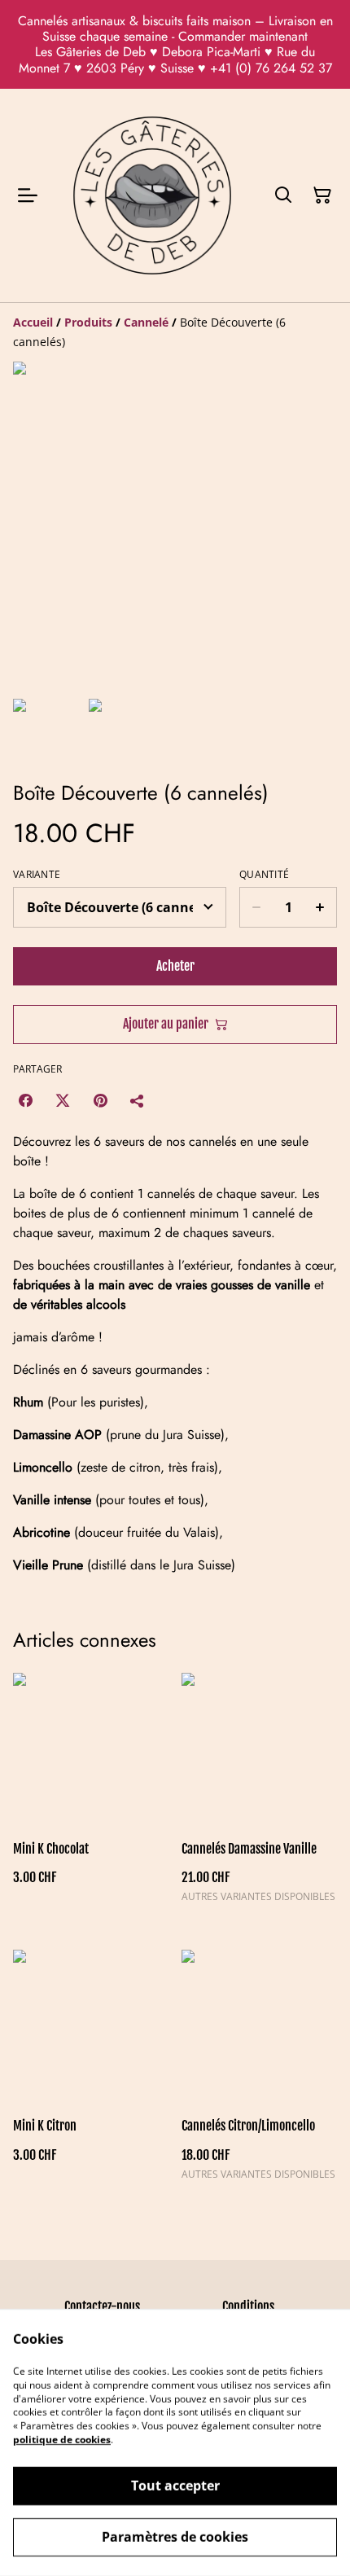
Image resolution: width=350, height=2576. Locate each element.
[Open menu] (28, 195)
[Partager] (138, 1100)
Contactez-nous (102, 2306)
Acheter (175, 966)
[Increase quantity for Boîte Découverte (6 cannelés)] (320, 907)
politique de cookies (62, 2440)
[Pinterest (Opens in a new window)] (100, 1100)
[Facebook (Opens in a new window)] (25, 1100)
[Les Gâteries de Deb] (152, 195)
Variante (37, 875)
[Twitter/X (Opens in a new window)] (63, 1100)
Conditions (248, 2306)
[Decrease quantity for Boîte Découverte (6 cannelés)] (256, 907)
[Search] (283, 195)
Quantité (264, 875)
